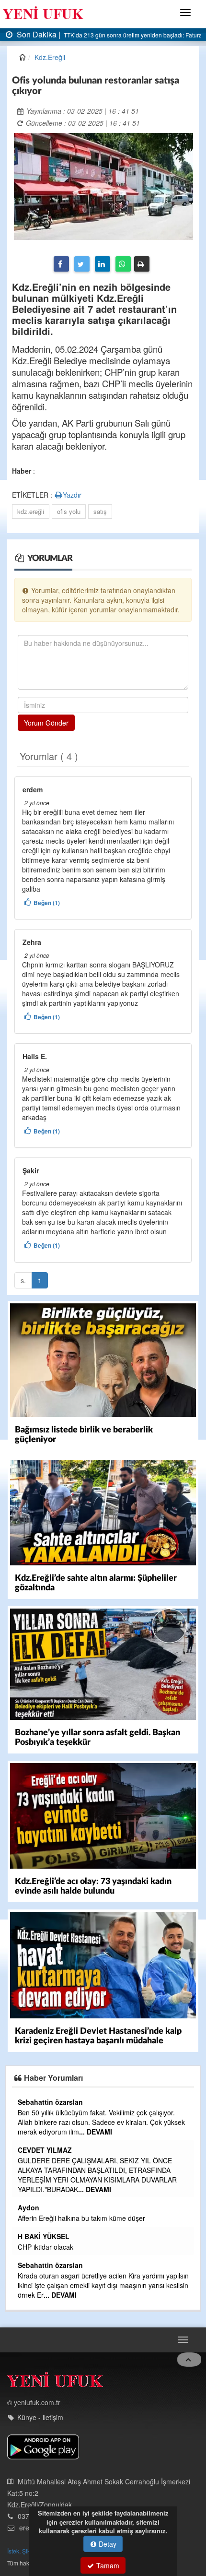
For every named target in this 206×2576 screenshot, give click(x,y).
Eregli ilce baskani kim (45, 2199)
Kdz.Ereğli (50, 57)
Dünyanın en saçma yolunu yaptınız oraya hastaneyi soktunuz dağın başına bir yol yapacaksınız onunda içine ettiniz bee (96, 2160)
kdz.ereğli (31, 511)
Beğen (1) (47, 903)
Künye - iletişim (40, 2398)
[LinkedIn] (103, 264)
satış (100, 511)
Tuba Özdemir (34, 2255)
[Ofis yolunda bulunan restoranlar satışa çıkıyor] (103, 185)
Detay (107, 2544)
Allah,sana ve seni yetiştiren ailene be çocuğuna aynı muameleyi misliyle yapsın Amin (92, 2117)
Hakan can (29, 2102)
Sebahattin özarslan (44, 2217)
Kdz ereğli (28, 2140)
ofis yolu (69, 511)
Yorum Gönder (46, 723)
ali (15, 2188)
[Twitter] (82, 264)
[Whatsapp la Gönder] (123, 264)
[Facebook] (61, 264)
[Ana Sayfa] (55, 2363)
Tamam (107, 2565)
